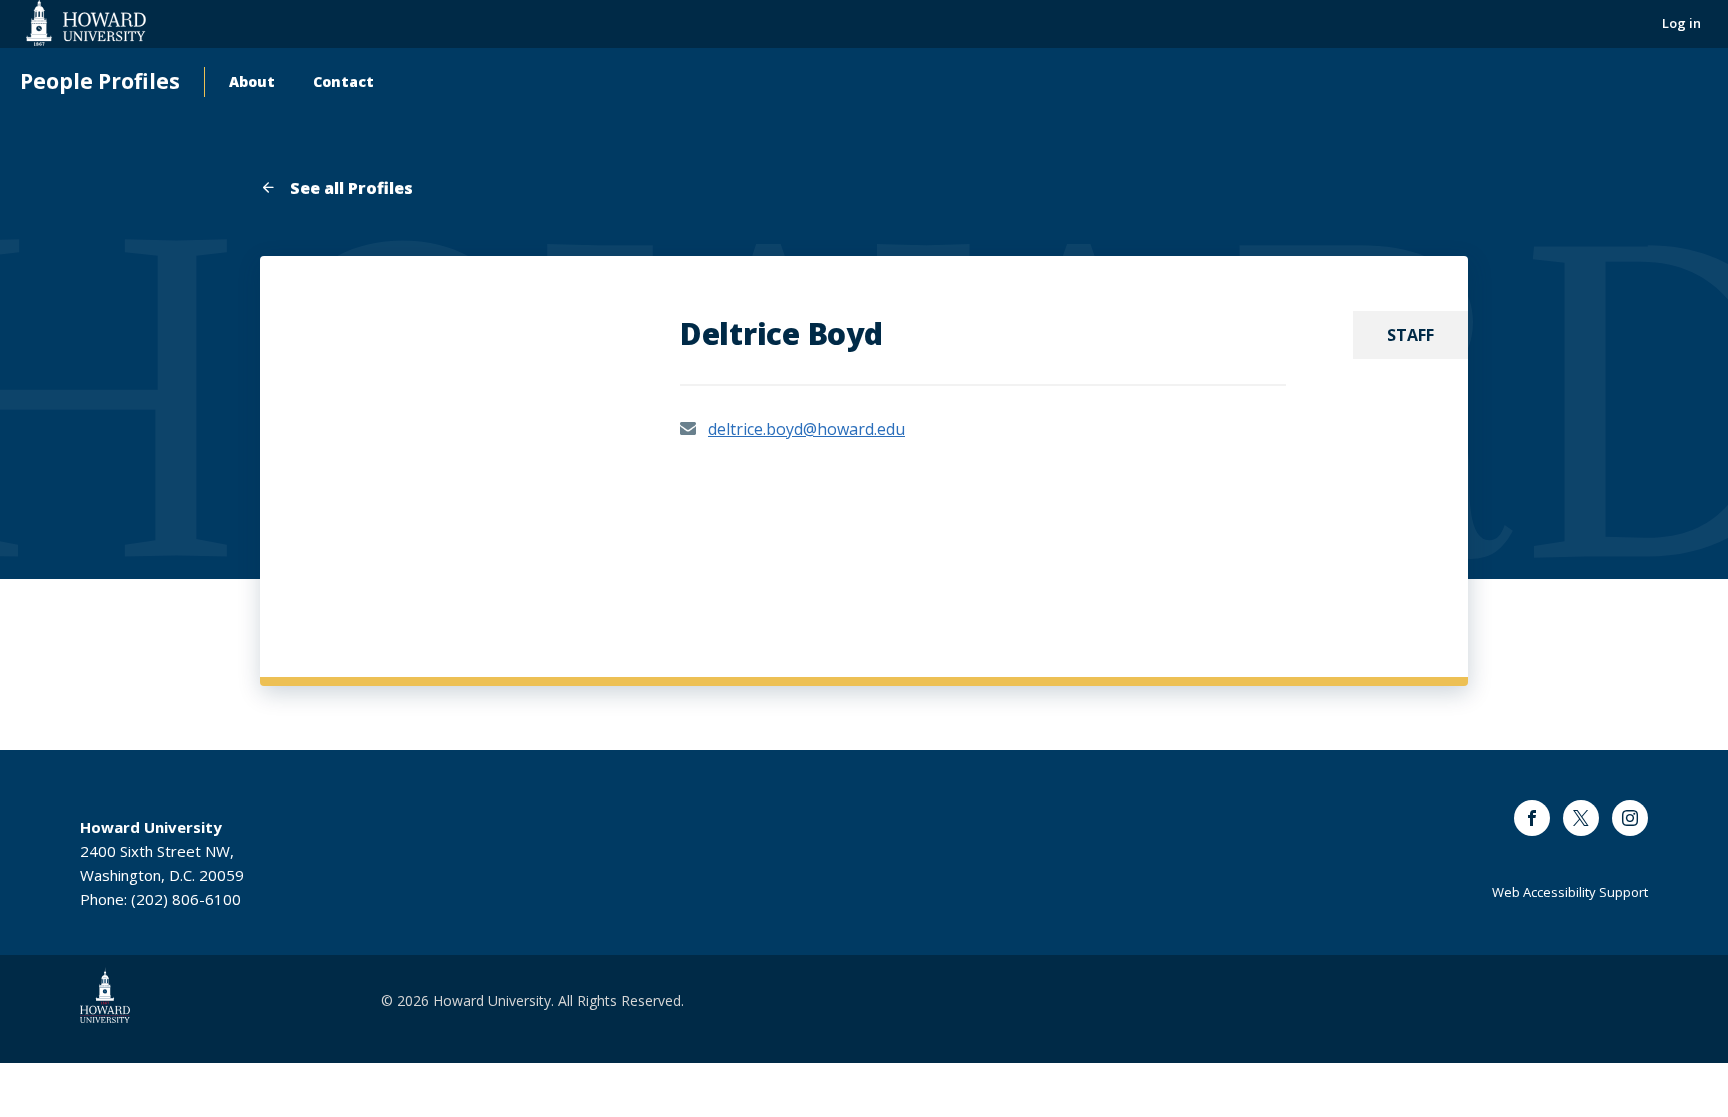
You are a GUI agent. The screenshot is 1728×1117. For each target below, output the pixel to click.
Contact (343, 81)
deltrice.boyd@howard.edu (806, 429)
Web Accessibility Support (1570, 892)
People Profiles (100, 81)
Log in (1681, 23)
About (252, 81)
